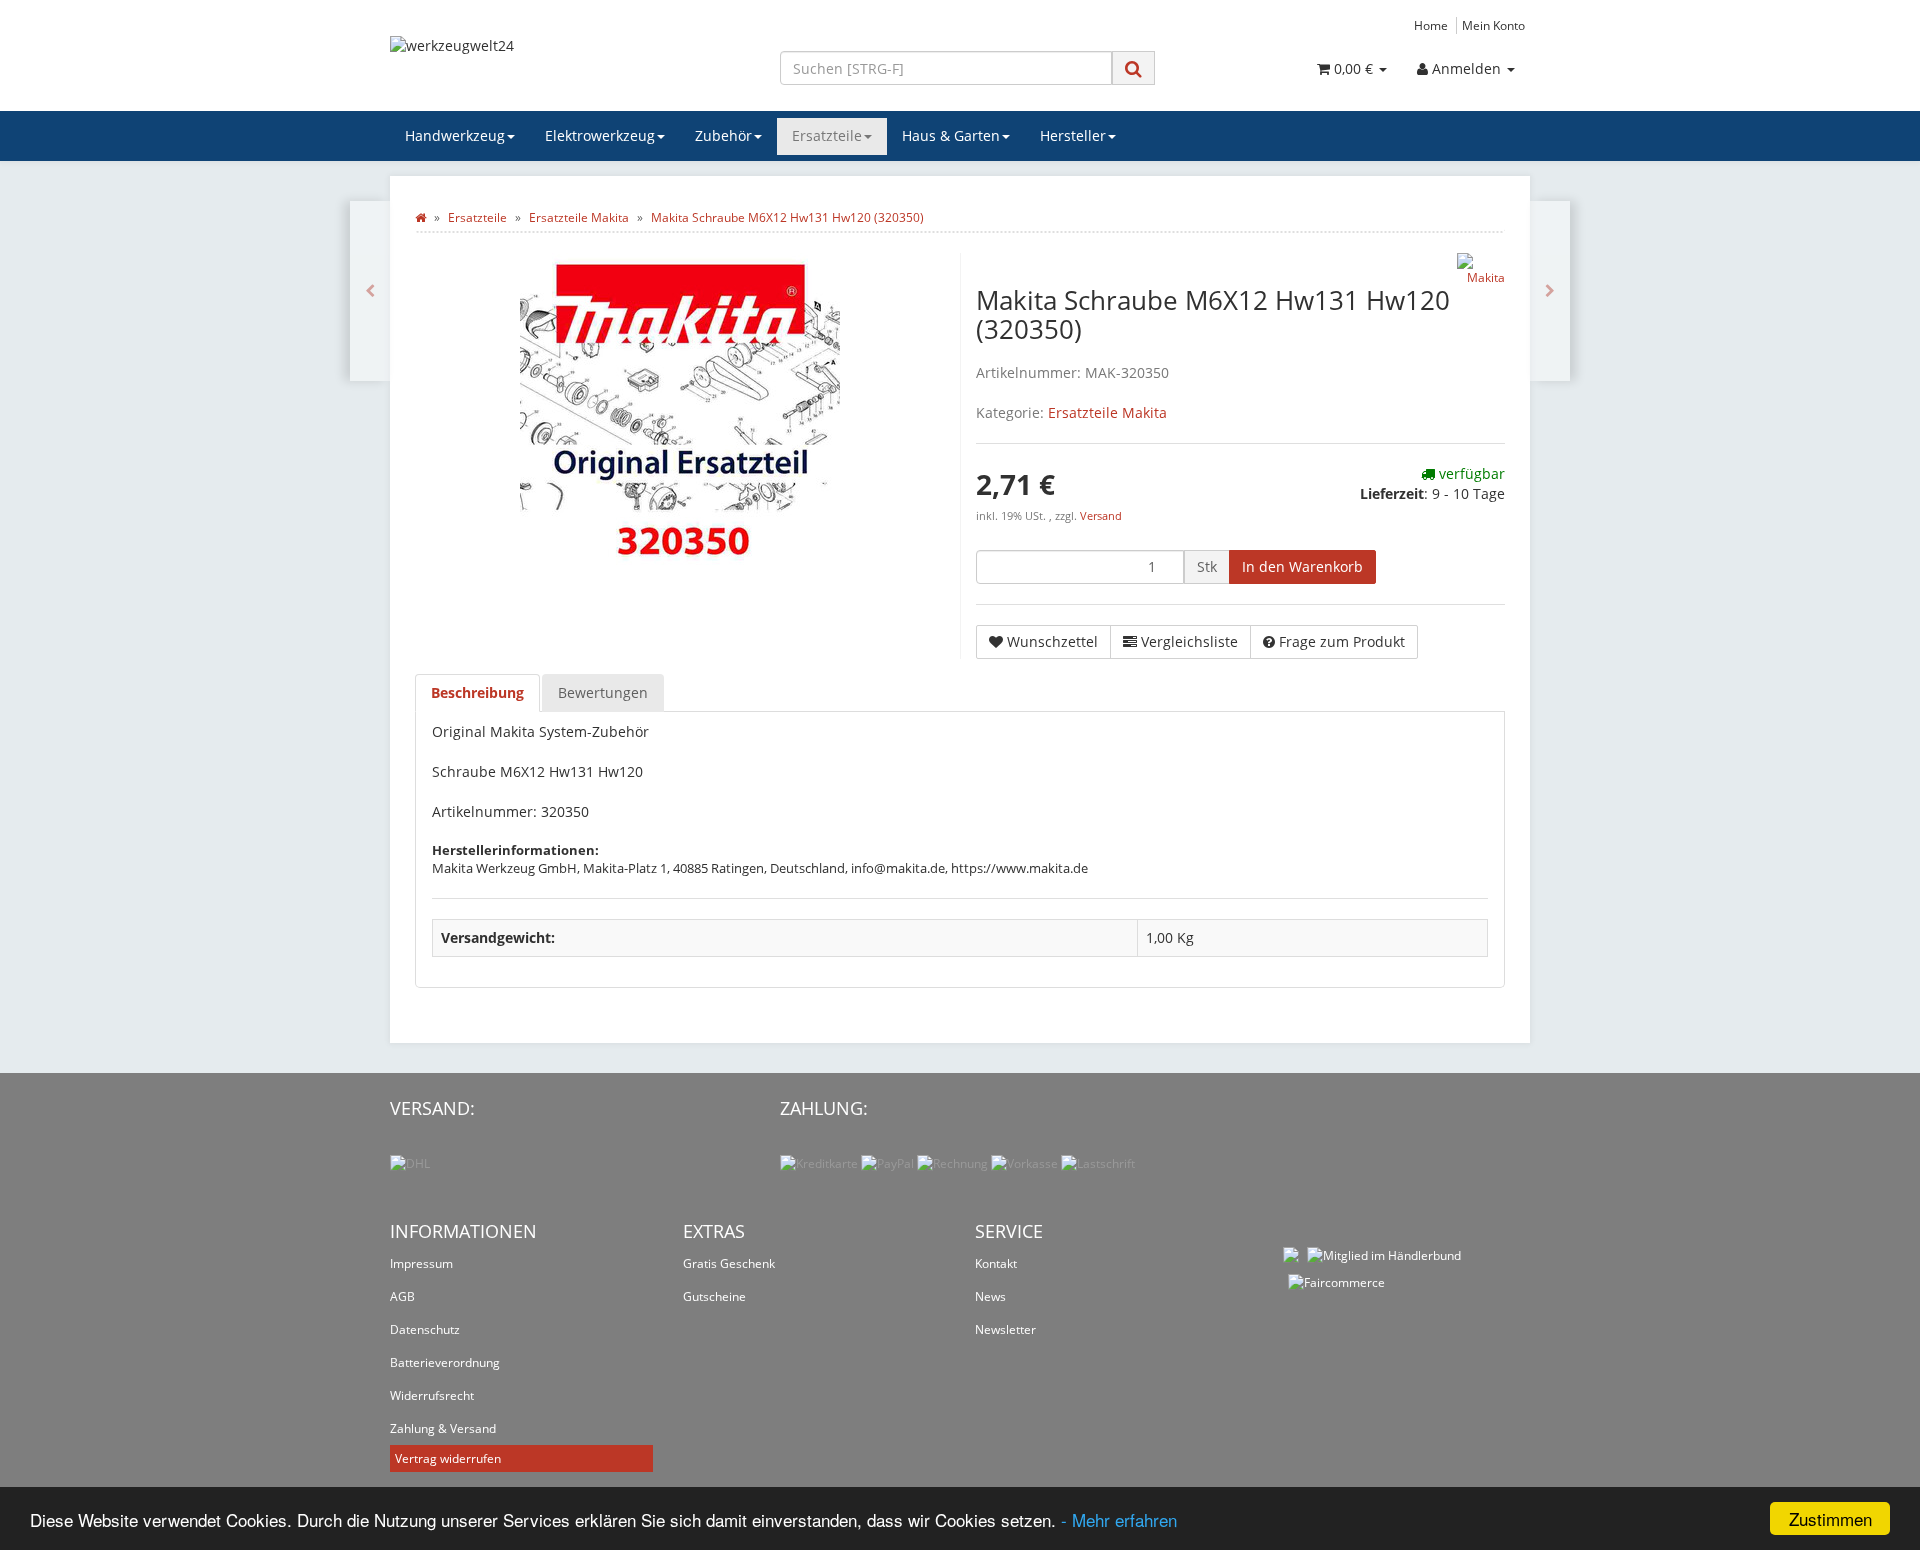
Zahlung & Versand (443, 1428)
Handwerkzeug (455, 135)
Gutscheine (714, 1296)
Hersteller (1073, 135)
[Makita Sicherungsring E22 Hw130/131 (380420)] (1550, 291)
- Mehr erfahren (1119, 1519)
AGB (402, 1296)
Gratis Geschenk (729, 1263)
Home (1431, 25)
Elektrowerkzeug (600, 135)
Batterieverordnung (445, 1362)
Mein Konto (1493, 25)
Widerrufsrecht (432, 1395)
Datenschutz (425, 1329)
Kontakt (996, 1263)
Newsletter (1005, 1329)
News (990, 1296)
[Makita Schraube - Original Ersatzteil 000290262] (370, 291)
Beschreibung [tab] (477, 692)
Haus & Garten (951, 135)
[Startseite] (420, 217)
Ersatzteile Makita (1107, 412)
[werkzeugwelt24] (570, 66)
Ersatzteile (827, 135)
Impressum (421, 1263)
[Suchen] (1133, 68)
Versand (1101, 516)
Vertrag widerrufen (448, 1458)
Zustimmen (1830, 1518)
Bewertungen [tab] (603, 692)
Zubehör (723, 135)
